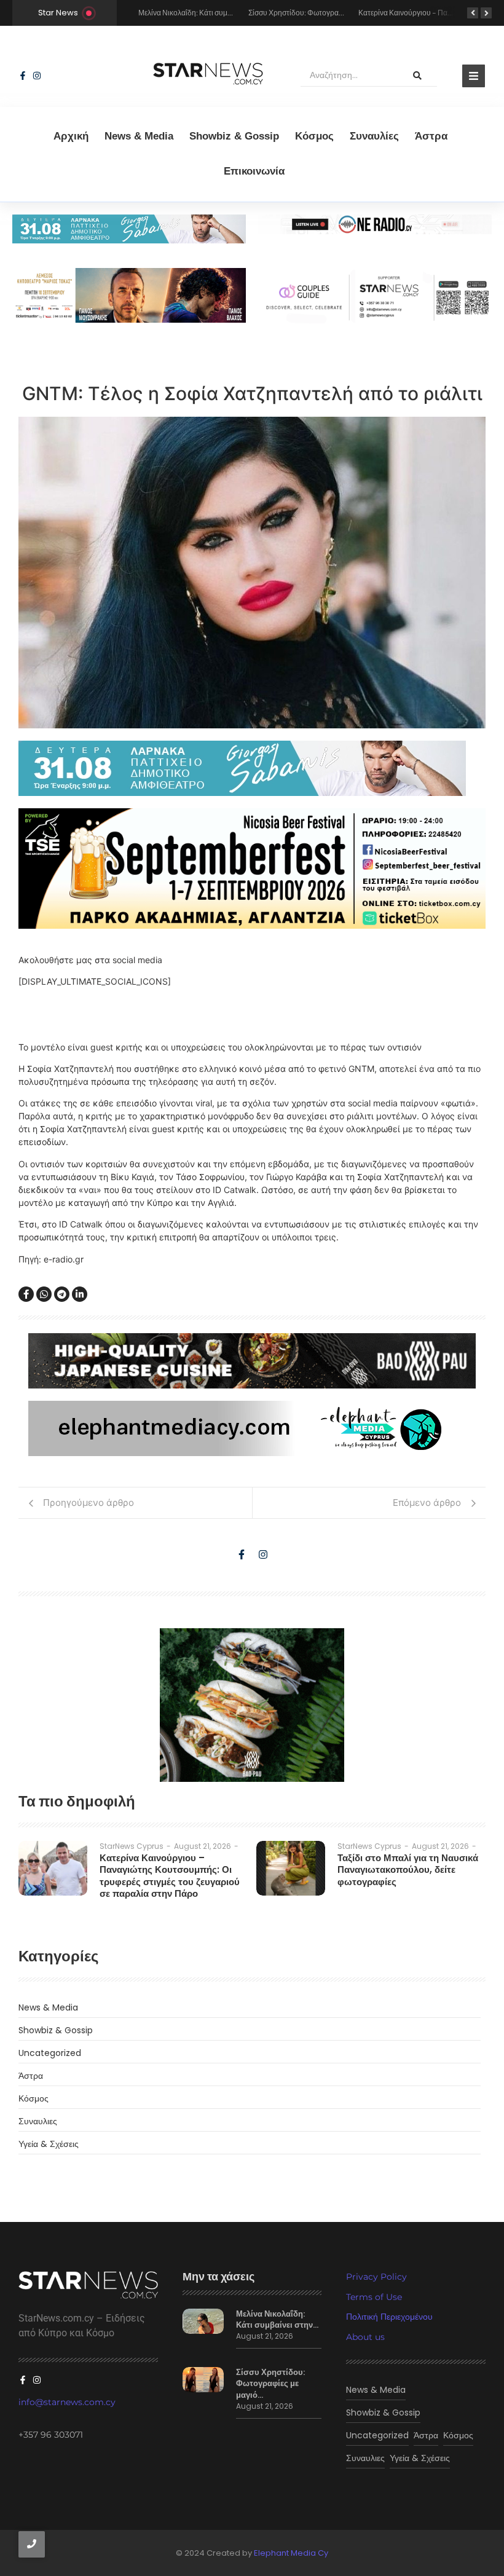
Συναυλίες (374, 136)
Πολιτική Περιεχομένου (389, 2317)
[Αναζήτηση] (417, 76)
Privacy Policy (376, 2277)
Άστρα (431, 136)
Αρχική (71, 136)
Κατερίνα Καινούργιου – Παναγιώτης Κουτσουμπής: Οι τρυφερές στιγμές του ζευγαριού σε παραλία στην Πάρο (170, 1876)
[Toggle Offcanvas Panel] (474, 76)
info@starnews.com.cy (67, 2402)
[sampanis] (252, 768)
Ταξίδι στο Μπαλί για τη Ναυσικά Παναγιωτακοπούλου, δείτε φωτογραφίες (408, 1870)
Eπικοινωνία (254, 171)
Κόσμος (314, 136)
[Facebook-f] (23, 76)
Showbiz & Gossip (234, 136)
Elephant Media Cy (291, 2553)
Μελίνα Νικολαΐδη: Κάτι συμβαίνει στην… (277, 2320)
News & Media (139, 136)
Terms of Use (374, 2297)
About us (365, 2337)
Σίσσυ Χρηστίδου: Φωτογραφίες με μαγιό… (270, 2384)
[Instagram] (37, 76)
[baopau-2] (252, 1705)
